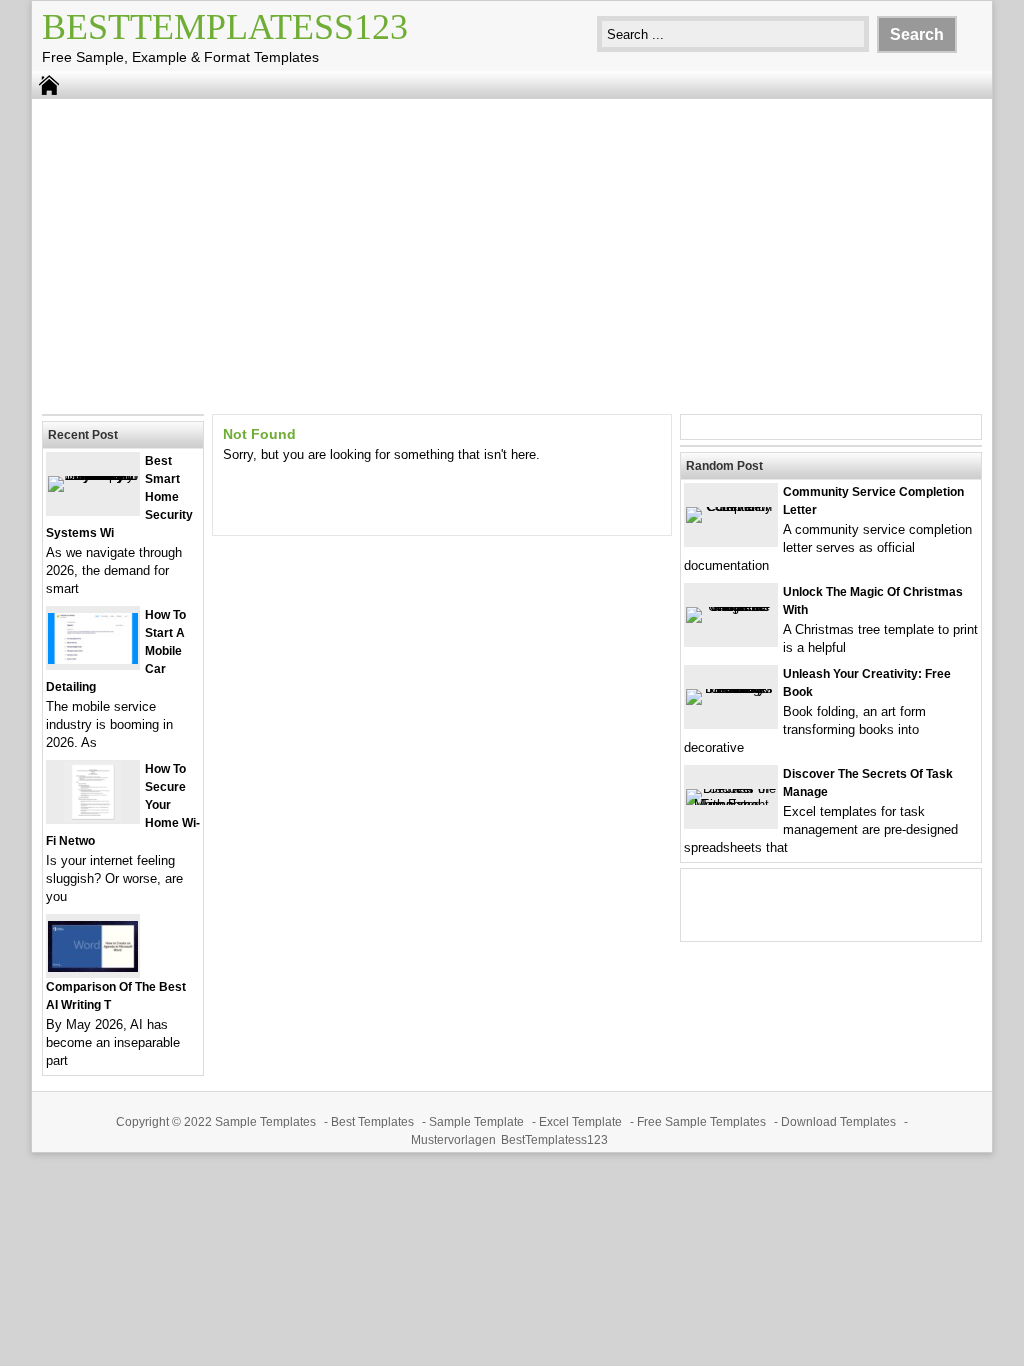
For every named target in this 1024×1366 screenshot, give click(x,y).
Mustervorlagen (453, 1140)
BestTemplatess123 (225, 27)
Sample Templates (265, 1122)
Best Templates (372, 1122)
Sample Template (476, 1122)
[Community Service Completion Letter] (731, 506)
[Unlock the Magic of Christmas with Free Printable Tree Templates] (731, 606)
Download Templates (838, 1122)
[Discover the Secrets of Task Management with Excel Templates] (731, 804)
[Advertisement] (512, 254)
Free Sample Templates (701, 1122)
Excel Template (580, 1122)
